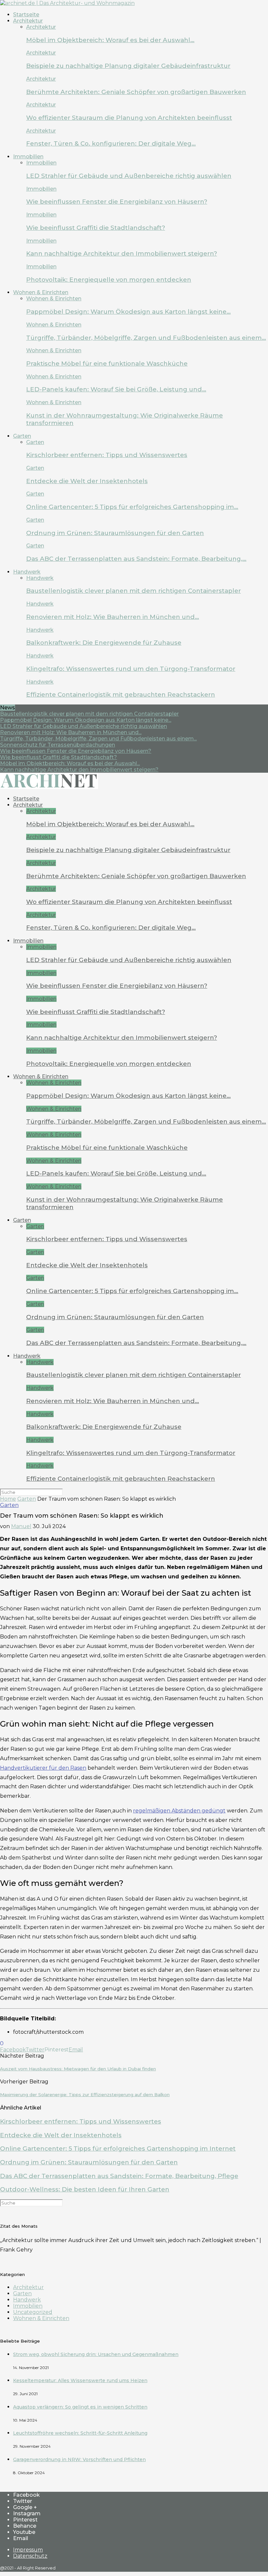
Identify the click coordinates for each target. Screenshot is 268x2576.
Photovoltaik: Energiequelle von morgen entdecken (109, 280)
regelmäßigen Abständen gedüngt (179, 1811)
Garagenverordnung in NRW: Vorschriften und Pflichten (79, 2459)
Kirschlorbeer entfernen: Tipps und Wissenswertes (107, 455)
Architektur (28, 21)
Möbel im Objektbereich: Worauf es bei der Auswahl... (70, 763)
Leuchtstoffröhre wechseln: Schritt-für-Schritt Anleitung (80, 2433)
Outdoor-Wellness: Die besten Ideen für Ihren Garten (85, 2189)
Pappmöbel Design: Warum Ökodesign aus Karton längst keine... (86, 720)
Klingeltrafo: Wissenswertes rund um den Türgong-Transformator (131, 669)
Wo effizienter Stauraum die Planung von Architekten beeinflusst (129, 118)
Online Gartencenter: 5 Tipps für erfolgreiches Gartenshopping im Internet (118, 2149)
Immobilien (28, 157)
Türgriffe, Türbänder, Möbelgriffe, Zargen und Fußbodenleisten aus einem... (98, 739)
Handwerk (27, 572)
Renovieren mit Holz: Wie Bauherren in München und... (71, 732)
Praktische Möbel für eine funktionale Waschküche (107, 363)
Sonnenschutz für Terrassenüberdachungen (58, 745)
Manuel (21, 1526)
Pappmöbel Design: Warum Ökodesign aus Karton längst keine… (128, 312)
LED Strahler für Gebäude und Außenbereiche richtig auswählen (129, 176)
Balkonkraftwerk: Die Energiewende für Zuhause (104, 643)
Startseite (26, 15)
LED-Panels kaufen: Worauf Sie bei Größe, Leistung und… (116, 389)
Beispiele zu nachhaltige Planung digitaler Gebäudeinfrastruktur (128, 66)
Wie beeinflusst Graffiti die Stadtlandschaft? (96, 228)
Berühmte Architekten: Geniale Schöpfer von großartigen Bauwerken (136, 92)
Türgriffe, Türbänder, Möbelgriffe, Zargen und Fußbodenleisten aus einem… (146, 338)
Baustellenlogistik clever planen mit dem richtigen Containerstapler (134, 591)
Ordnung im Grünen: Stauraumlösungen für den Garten (115, 533)
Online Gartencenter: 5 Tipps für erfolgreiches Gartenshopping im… (132, 507)
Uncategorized (33, 2312)
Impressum (28, 2550)
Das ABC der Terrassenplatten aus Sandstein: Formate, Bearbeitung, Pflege (119, 2176)
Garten (22, 436)
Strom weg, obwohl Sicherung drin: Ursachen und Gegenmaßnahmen (96, 2354)
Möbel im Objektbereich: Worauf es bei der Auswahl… (110, 40)
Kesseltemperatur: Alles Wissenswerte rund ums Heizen (80, 2380)
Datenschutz (30, 2556)
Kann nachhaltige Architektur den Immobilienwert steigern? (122, 253)
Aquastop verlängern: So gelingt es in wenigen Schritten (80, 2407)
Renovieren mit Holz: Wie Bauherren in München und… (113, 617)
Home (8, 1499)
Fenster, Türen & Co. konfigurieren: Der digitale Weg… (111, 143)
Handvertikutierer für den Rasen (43, 1768)
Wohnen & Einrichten (41, 292)
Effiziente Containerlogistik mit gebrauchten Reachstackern (121, 695)
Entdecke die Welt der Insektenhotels (87, 481)
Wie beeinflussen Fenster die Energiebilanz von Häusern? (117, 202)
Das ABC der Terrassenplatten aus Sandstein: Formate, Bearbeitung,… (136, 559)
